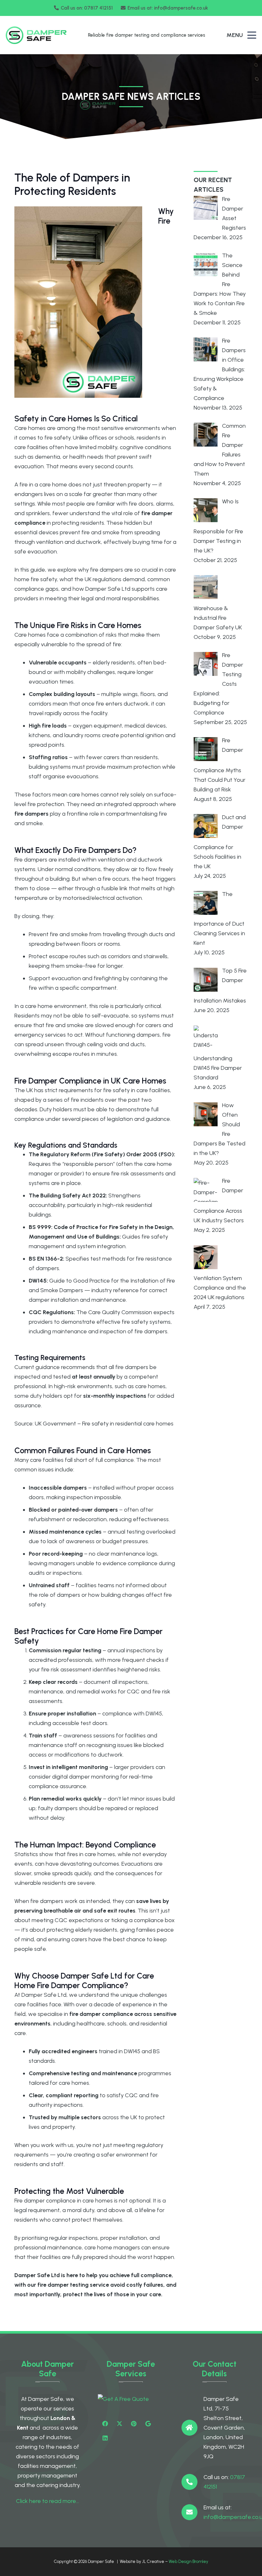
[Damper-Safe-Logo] (36, 35)
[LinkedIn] (105, 2438)
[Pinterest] (134, 2424)
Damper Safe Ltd (37, 2275)
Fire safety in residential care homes (128, 1424)
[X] (119, 2424)
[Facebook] (105, 2424)
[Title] (148, 2424)
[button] (252, 35)
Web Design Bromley (189, 2561)
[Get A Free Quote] (131, 2399)
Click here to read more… (47, 2501)
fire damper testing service (73, 2285)
